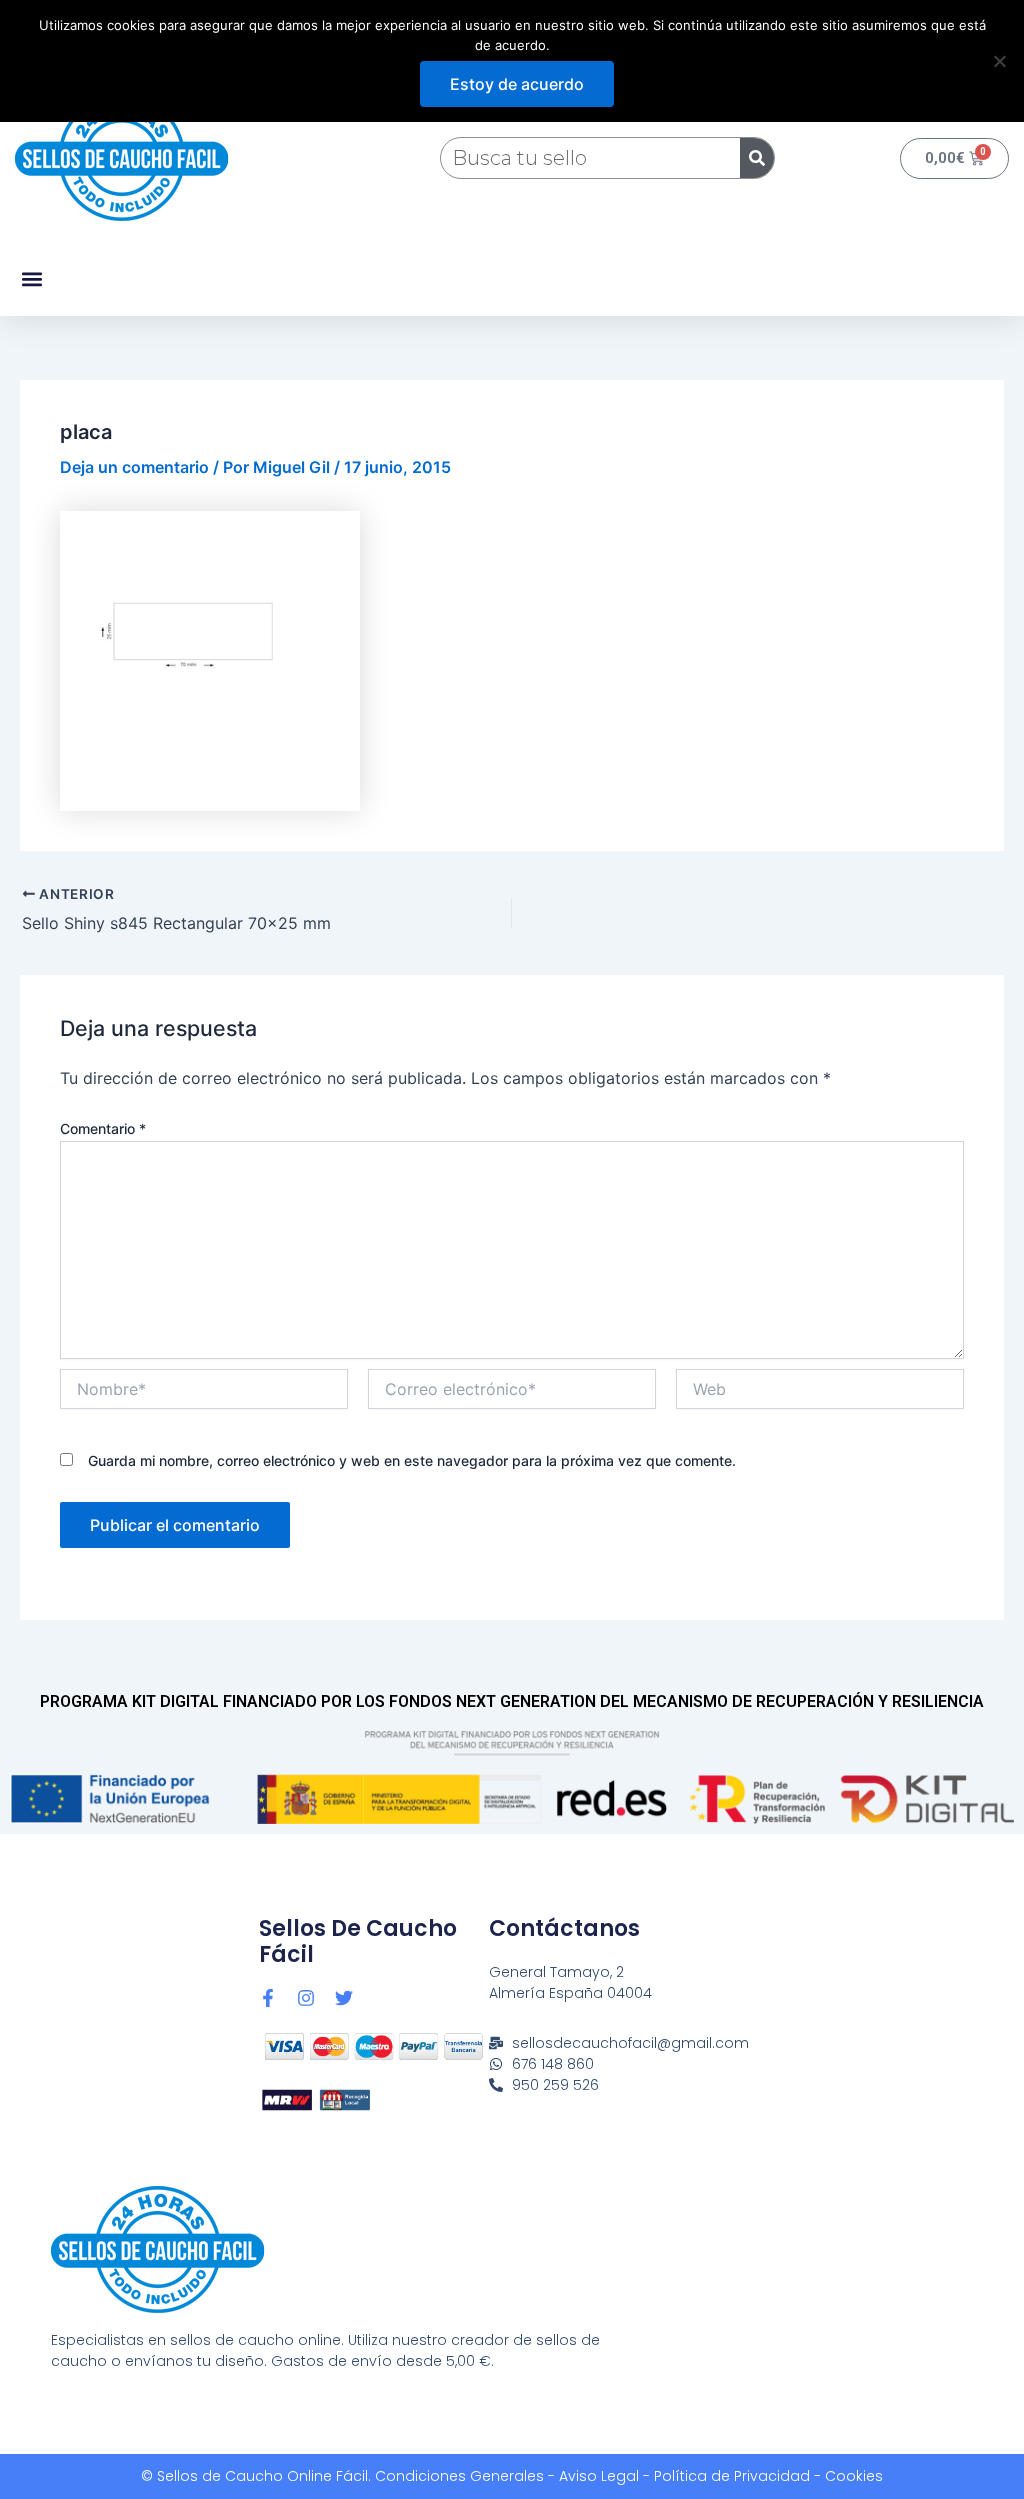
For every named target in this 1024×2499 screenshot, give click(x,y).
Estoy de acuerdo (517, 84)
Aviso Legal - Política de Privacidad (684, 2476)
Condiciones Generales (459, 2476)
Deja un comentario (134, 467)
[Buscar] (757, 158)
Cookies (854, 2476)
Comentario (103, 1128)
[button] (31, 279)
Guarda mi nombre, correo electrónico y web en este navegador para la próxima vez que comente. (412, 1460)
